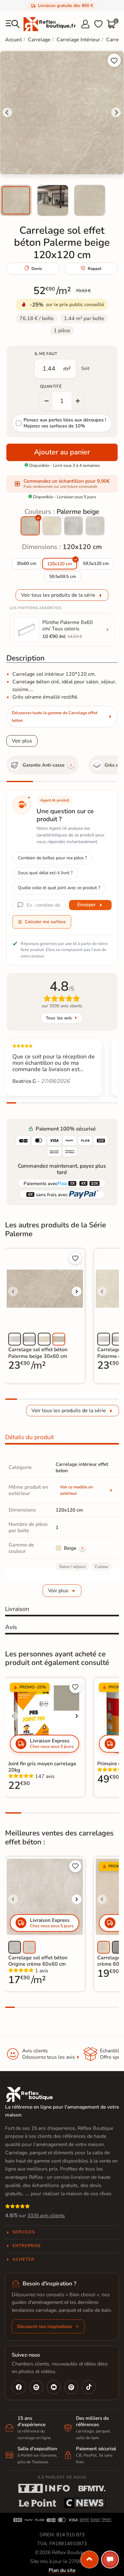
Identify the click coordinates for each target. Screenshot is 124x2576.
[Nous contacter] (110, 2559)
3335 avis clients (46, 2216)
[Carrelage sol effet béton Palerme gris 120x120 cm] (73, 526)
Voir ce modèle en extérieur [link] (77, 1490)
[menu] (13, 24)
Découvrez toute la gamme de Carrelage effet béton (55, 717)
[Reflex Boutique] (50, 24)
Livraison (17, 1609)
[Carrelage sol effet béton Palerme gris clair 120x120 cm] (95, 526)
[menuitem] (16, 200)
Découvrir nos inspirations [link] (45, 2326)
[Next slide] (116, 112)
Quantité (51, 386)
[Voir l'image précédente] (13, 1291)
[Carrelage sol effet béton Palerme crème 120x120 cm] (52, 526)
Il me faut (46, 354)
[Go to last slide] (7, 112)
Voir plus (22, 741)
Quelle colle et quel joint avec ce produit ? (59, 888)
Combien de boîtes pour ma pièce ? (52, 858)
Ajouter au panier (62, 452)
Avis (11, 1627)
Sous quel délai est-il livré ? (45, 873)
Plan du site (62, 2570)
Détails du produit (30, 1437)
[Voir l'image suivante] (77, 1291)
